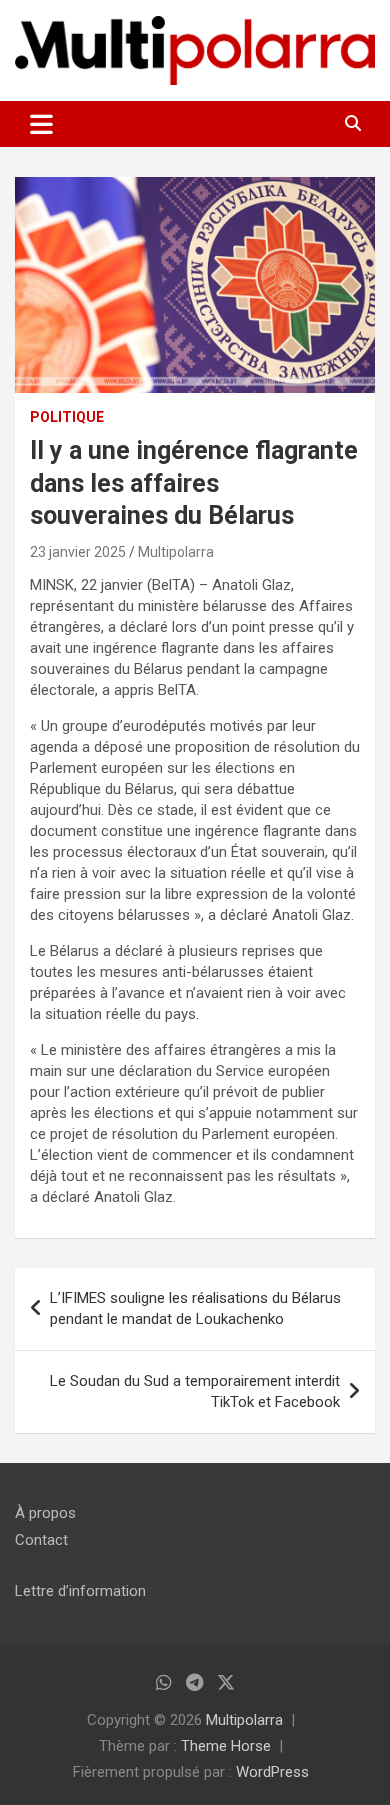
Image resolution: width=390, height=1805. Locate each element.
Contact (41, 1540)
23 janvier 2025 (78, 552)
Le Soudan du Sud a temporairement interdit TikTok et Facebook (195, 1391)
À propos (45, 1513)
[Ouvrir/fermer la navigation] (41, 124)
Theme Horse (226, 1746)
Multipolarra (176, 552)
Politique (67, 417)
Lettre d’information (80, 1591)
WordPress (272, 1772)
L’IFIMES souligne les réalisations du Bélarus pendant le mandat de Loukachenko (195, 1308)
